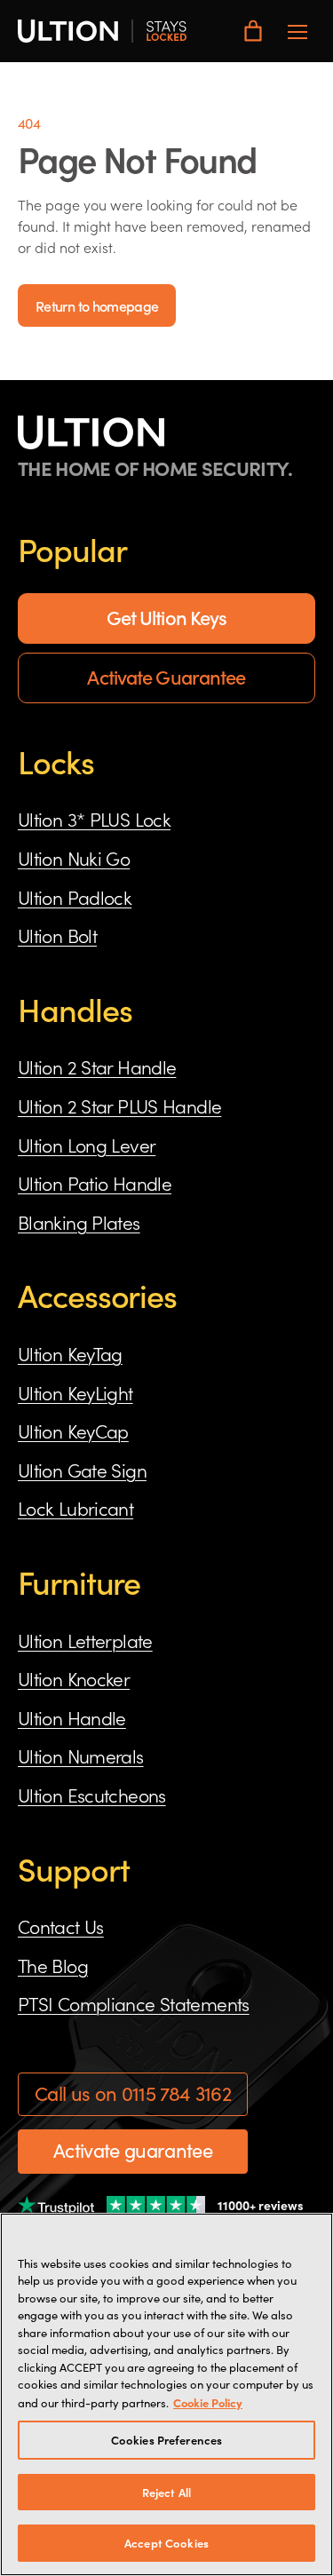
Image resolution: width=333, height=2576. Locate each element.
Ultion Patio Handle (95, 1183)
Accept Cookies (166, 2543)
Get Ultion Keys (167, 617)
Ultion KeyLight (75, 1392)
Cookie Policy (208, 2402)
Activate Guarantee (166, 676)
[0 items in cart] (253, 31)
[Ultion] (102, 31)
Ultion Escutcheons (92, 1795)
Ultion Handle (72, 1717)
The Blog (53, 1965)
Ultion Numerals (81, 1756)
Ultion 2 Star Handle (97, 1066)
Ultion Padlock (75, 897)
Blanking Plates (79, 1222)
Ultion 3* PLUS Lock (94, 819)
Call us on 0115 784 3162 (133, 2093)
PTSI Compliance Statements (134, 2003)
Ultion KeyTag (70, 1353)
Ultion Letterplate (85, 1640)
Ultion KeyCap (73, 1431)
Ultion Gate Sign (82, 1470)
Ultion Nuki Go (74, 858)
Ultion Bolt (57, 935)
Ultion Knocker (74, 1678)
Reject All (166, 2492)
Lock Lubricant (75, 1508)
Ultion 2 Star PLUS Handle (119, 1106)
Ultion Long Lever (87, 1145)
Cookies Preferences (166, 2440)
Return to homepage (97, 305)
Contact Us (61, 1926)
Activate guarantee (133, 2150)
